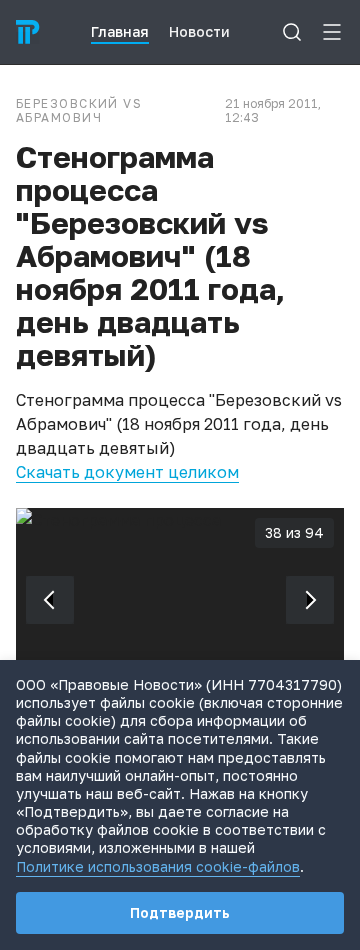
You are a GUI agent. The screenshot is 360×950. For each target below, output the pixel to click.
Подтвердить (180, 912)
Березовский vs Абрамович (79, 111)
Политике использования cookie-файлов (158, 866)
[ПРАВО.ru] (28, 32)
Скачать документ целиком (127, 472)
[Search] (292, 32)
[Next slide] (310, 600)
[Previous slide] (50, 600)
